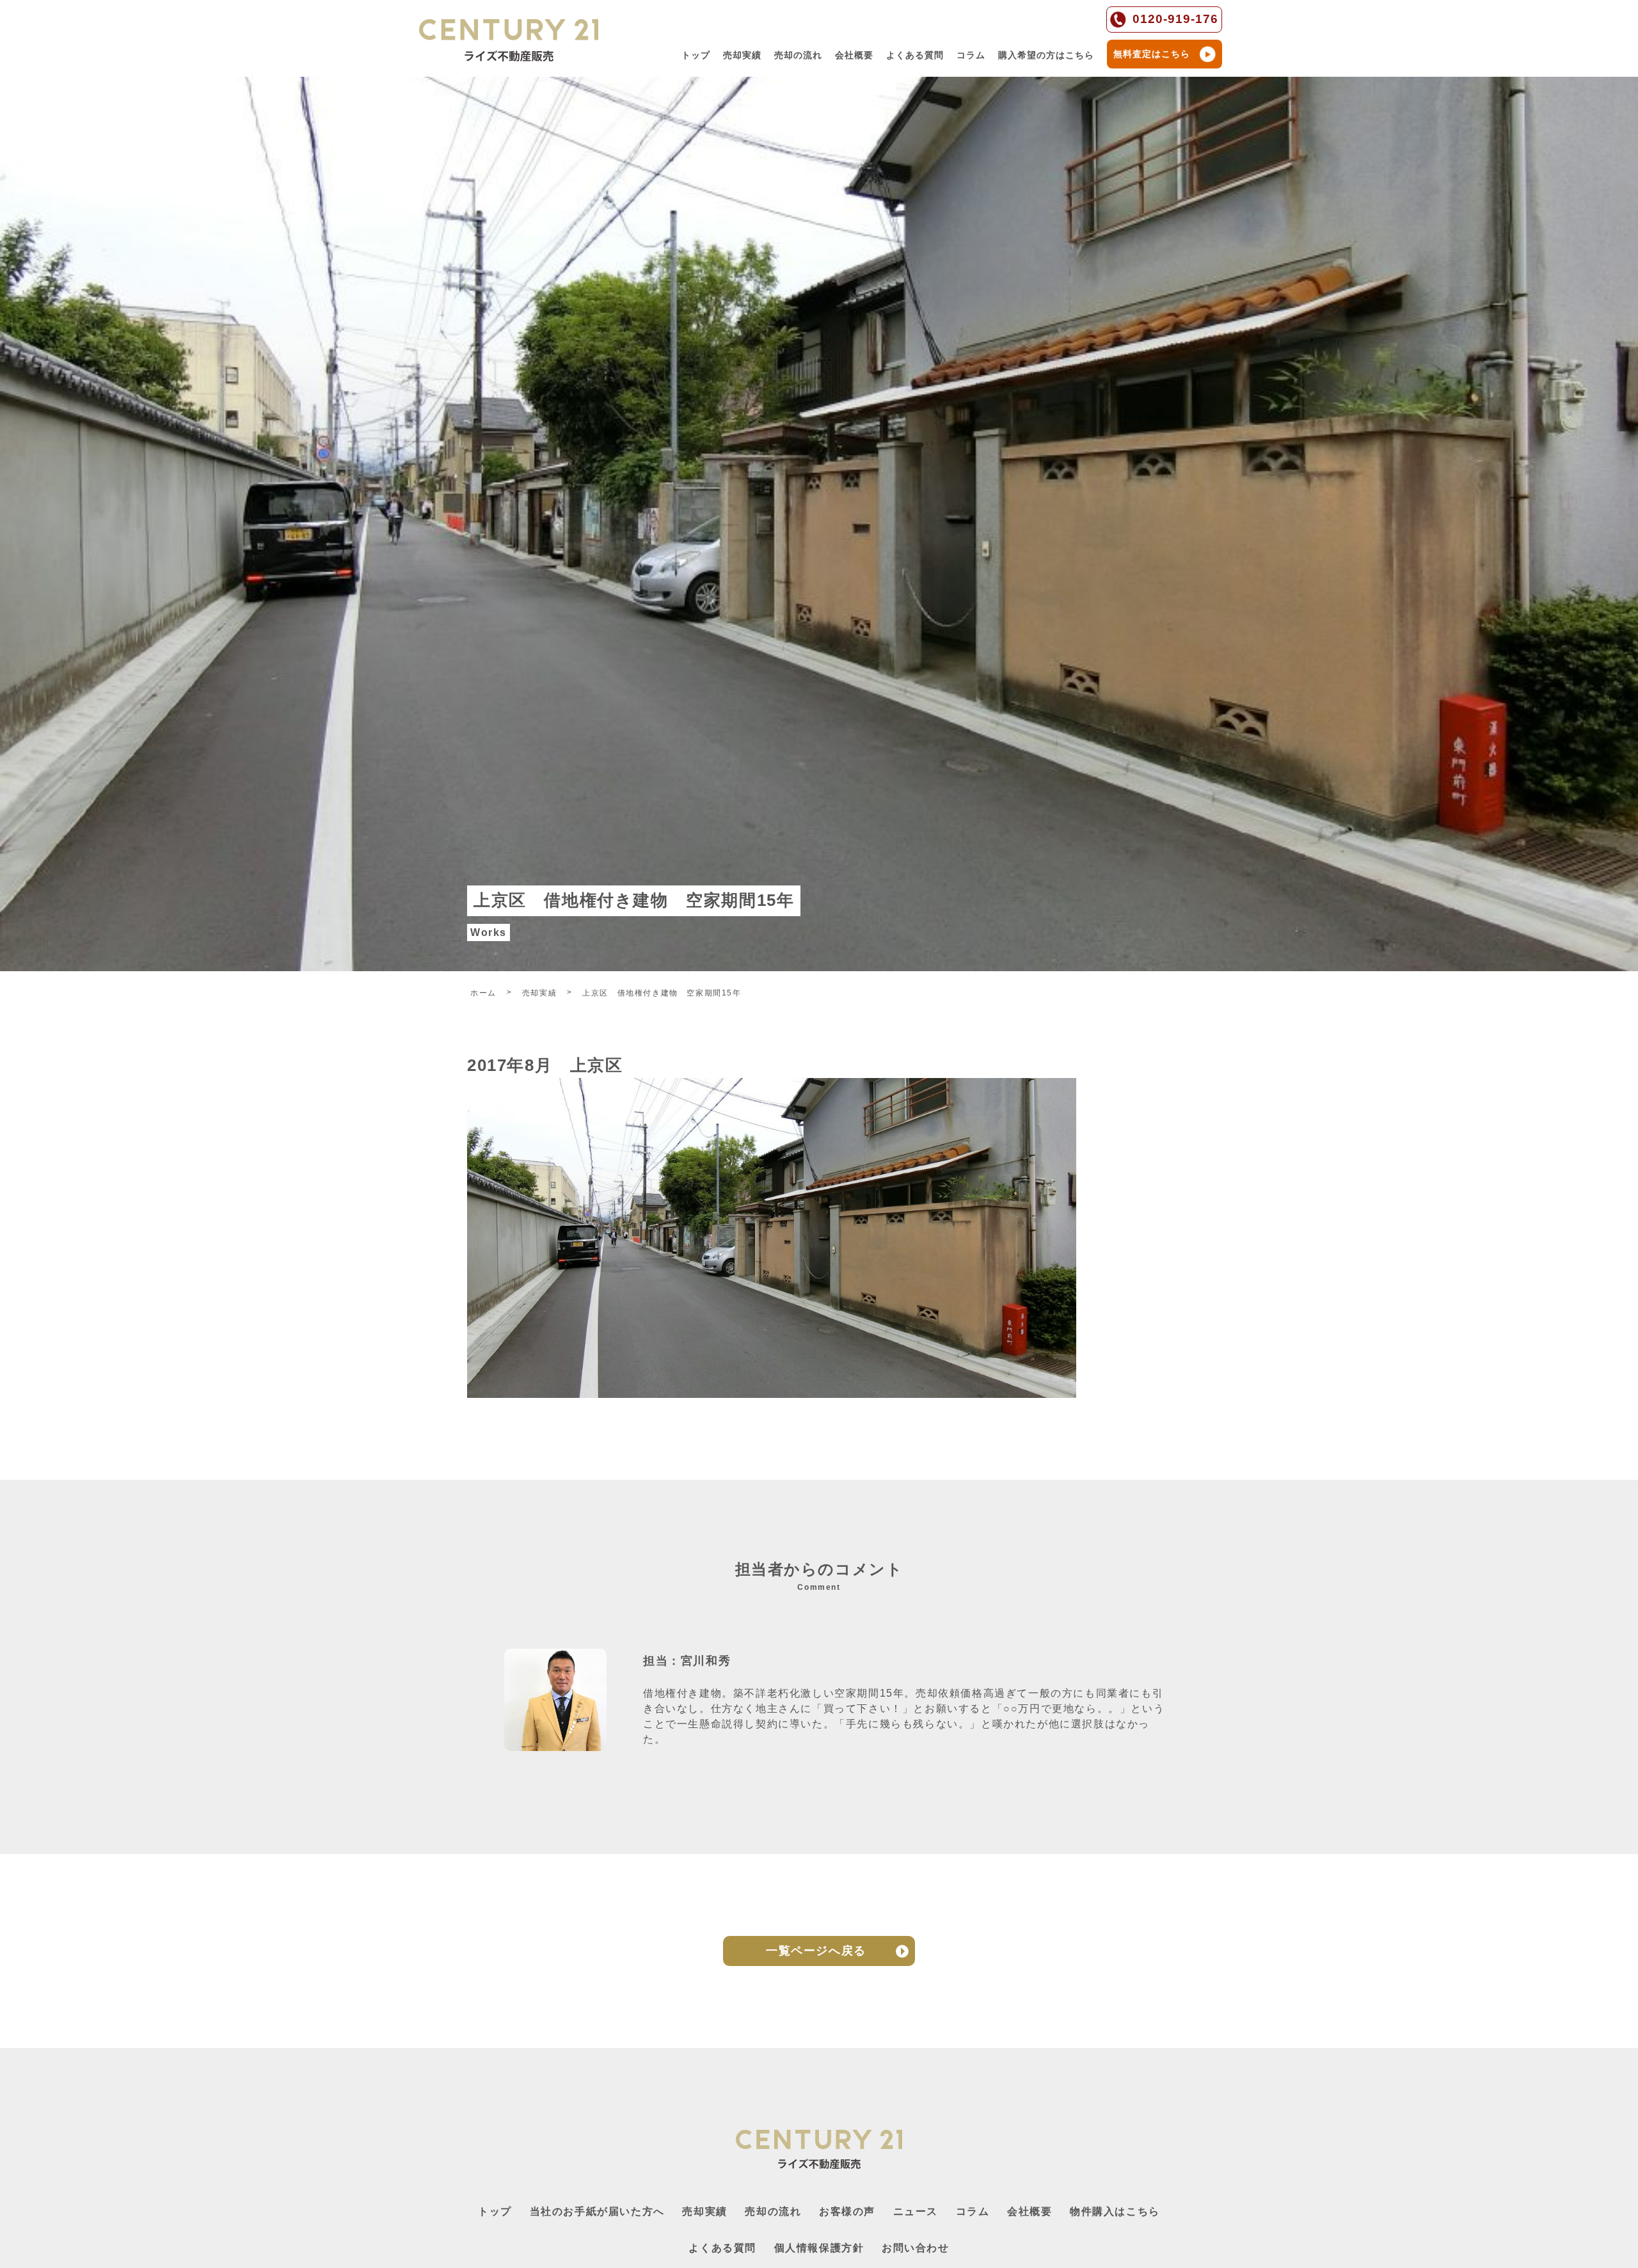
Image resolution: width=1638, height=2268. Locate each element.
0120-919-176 (1175, 19)
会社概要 (854, 55)
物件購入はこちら (1115, 2211)
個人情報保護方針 (819, 2248)
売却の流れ (798, 55)
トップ (696, 55)
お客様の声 (847, 2211)
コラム (971, 55)
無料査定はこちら (1152, 54)
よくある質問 (915, 55)
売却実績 (742, 55)
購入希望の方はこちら (1046, 55)
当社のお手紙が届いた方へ (597, 2211)
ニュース (916, 2211)
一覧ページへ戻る (816, 1951)
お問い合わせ (916, 2248)
